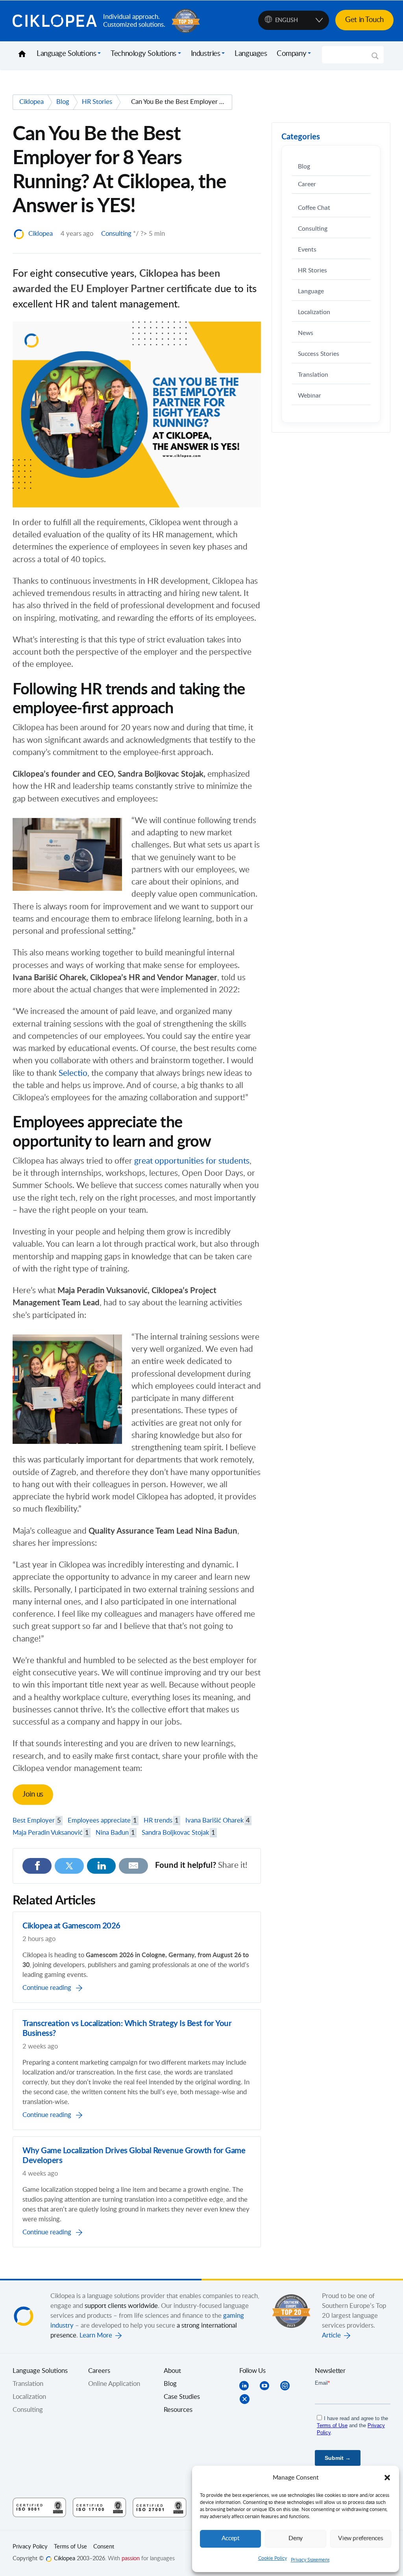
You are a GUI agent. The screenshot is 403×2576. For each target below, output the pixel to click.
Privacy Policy (30, 2547)
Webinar (310, 396)
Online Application (114, 2384)
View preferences (360, 2538)
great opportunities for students (192, 1161)
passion (131, 2559)
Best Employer (37, 1821)
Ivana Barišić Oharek (218, 1821)
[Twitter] (69, 1866)
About (172, 2371)
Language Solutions (66, 54)
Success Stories (319, 354)
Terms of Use (70, 2547)
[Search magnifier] (375, 59)
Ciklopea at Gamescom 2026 (71, 1926)
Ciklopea (55, 21)
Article (331, 2335)
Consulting (116, 234)
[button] (387, 2478)
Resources (178, 2410)
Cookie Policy (273, 2558)
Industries (206, 54)
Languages (251, 54)
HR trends (161, 1821)
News (306, 333)
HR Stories (312, 271)
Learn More (96, 2335)
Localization (314, 312)
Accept (231, 2538)
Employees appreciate (102, 1821)
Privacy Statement (310, 2560)
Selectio (73, 1073)
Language (311, 291)
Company (291, 54)
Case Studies (182, 2397)
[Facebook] (37, 1866)
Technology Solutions (143, 54)
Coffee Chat (314, 208)
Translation (313, 375)
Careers (99, 2371)
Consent (104, 2547)
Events (307, 250)
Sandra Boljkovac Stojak (178, 1833)
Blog (304, 167)
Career (307, 184)
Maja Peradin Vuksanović (51, 1833)
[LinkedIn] (102, 1866)
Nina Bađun (115, 1833)
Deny (296, 2538)
